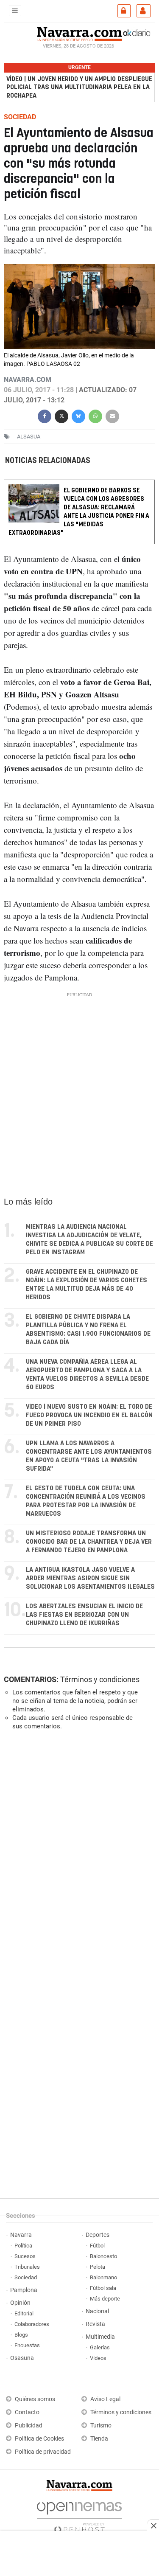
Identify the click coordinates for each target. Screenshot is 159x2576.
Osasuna (22, 2358)
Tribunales (27, 2267)
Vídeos (98, 2358)
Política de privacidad (43, 2452)
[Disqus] (78, 1854)
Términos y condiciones (100, 1679)
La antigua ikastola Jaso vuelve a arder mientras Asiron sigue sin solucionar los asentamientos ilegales (90, 1578)
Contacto (27, 2412)
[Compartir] (45, 415)
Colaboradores (32, 2324)
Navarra (21, 2235)
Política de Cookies (39, 2439)
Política (23, 2246)
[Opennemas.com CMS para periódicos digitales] (79, 2515)
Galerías (100, 2347)
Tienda (99, 2439)
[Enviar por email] (112, 415)
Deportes (98, 2235)
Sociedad (26, 2277)
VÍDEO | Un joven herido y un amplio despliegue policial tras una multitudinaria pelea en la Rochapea (79, 87)
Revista (95, 2324)
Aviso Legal (105, 2399)
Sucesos (25, 2256)
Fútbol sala (103, 2288)
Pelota (98, 2267)
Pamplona (24, 2290)
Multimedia (100, 2337)
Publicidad (29, 2426)
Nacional (97, 2311)
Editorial (24, 2313)
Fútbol (97, 2246)
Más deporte (105, 2299)
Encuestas (27, 2345)
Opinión (20, 2303)
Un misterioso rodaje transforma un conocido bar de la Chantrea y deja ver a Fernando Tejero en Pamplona (89, 1542)
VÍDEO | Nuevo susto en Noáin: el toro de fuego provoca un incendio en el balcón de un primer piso (89, 1415)
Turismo (101, 2426)
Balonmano (103, 2277)
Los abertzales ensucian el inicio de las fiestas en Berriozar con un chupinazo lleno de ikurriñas (84, 1615)
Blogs (21, 2335)
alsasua (29, 437)
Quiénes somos (35, 2399)
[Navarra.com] (79, 33)
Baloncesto (103, 2256)
